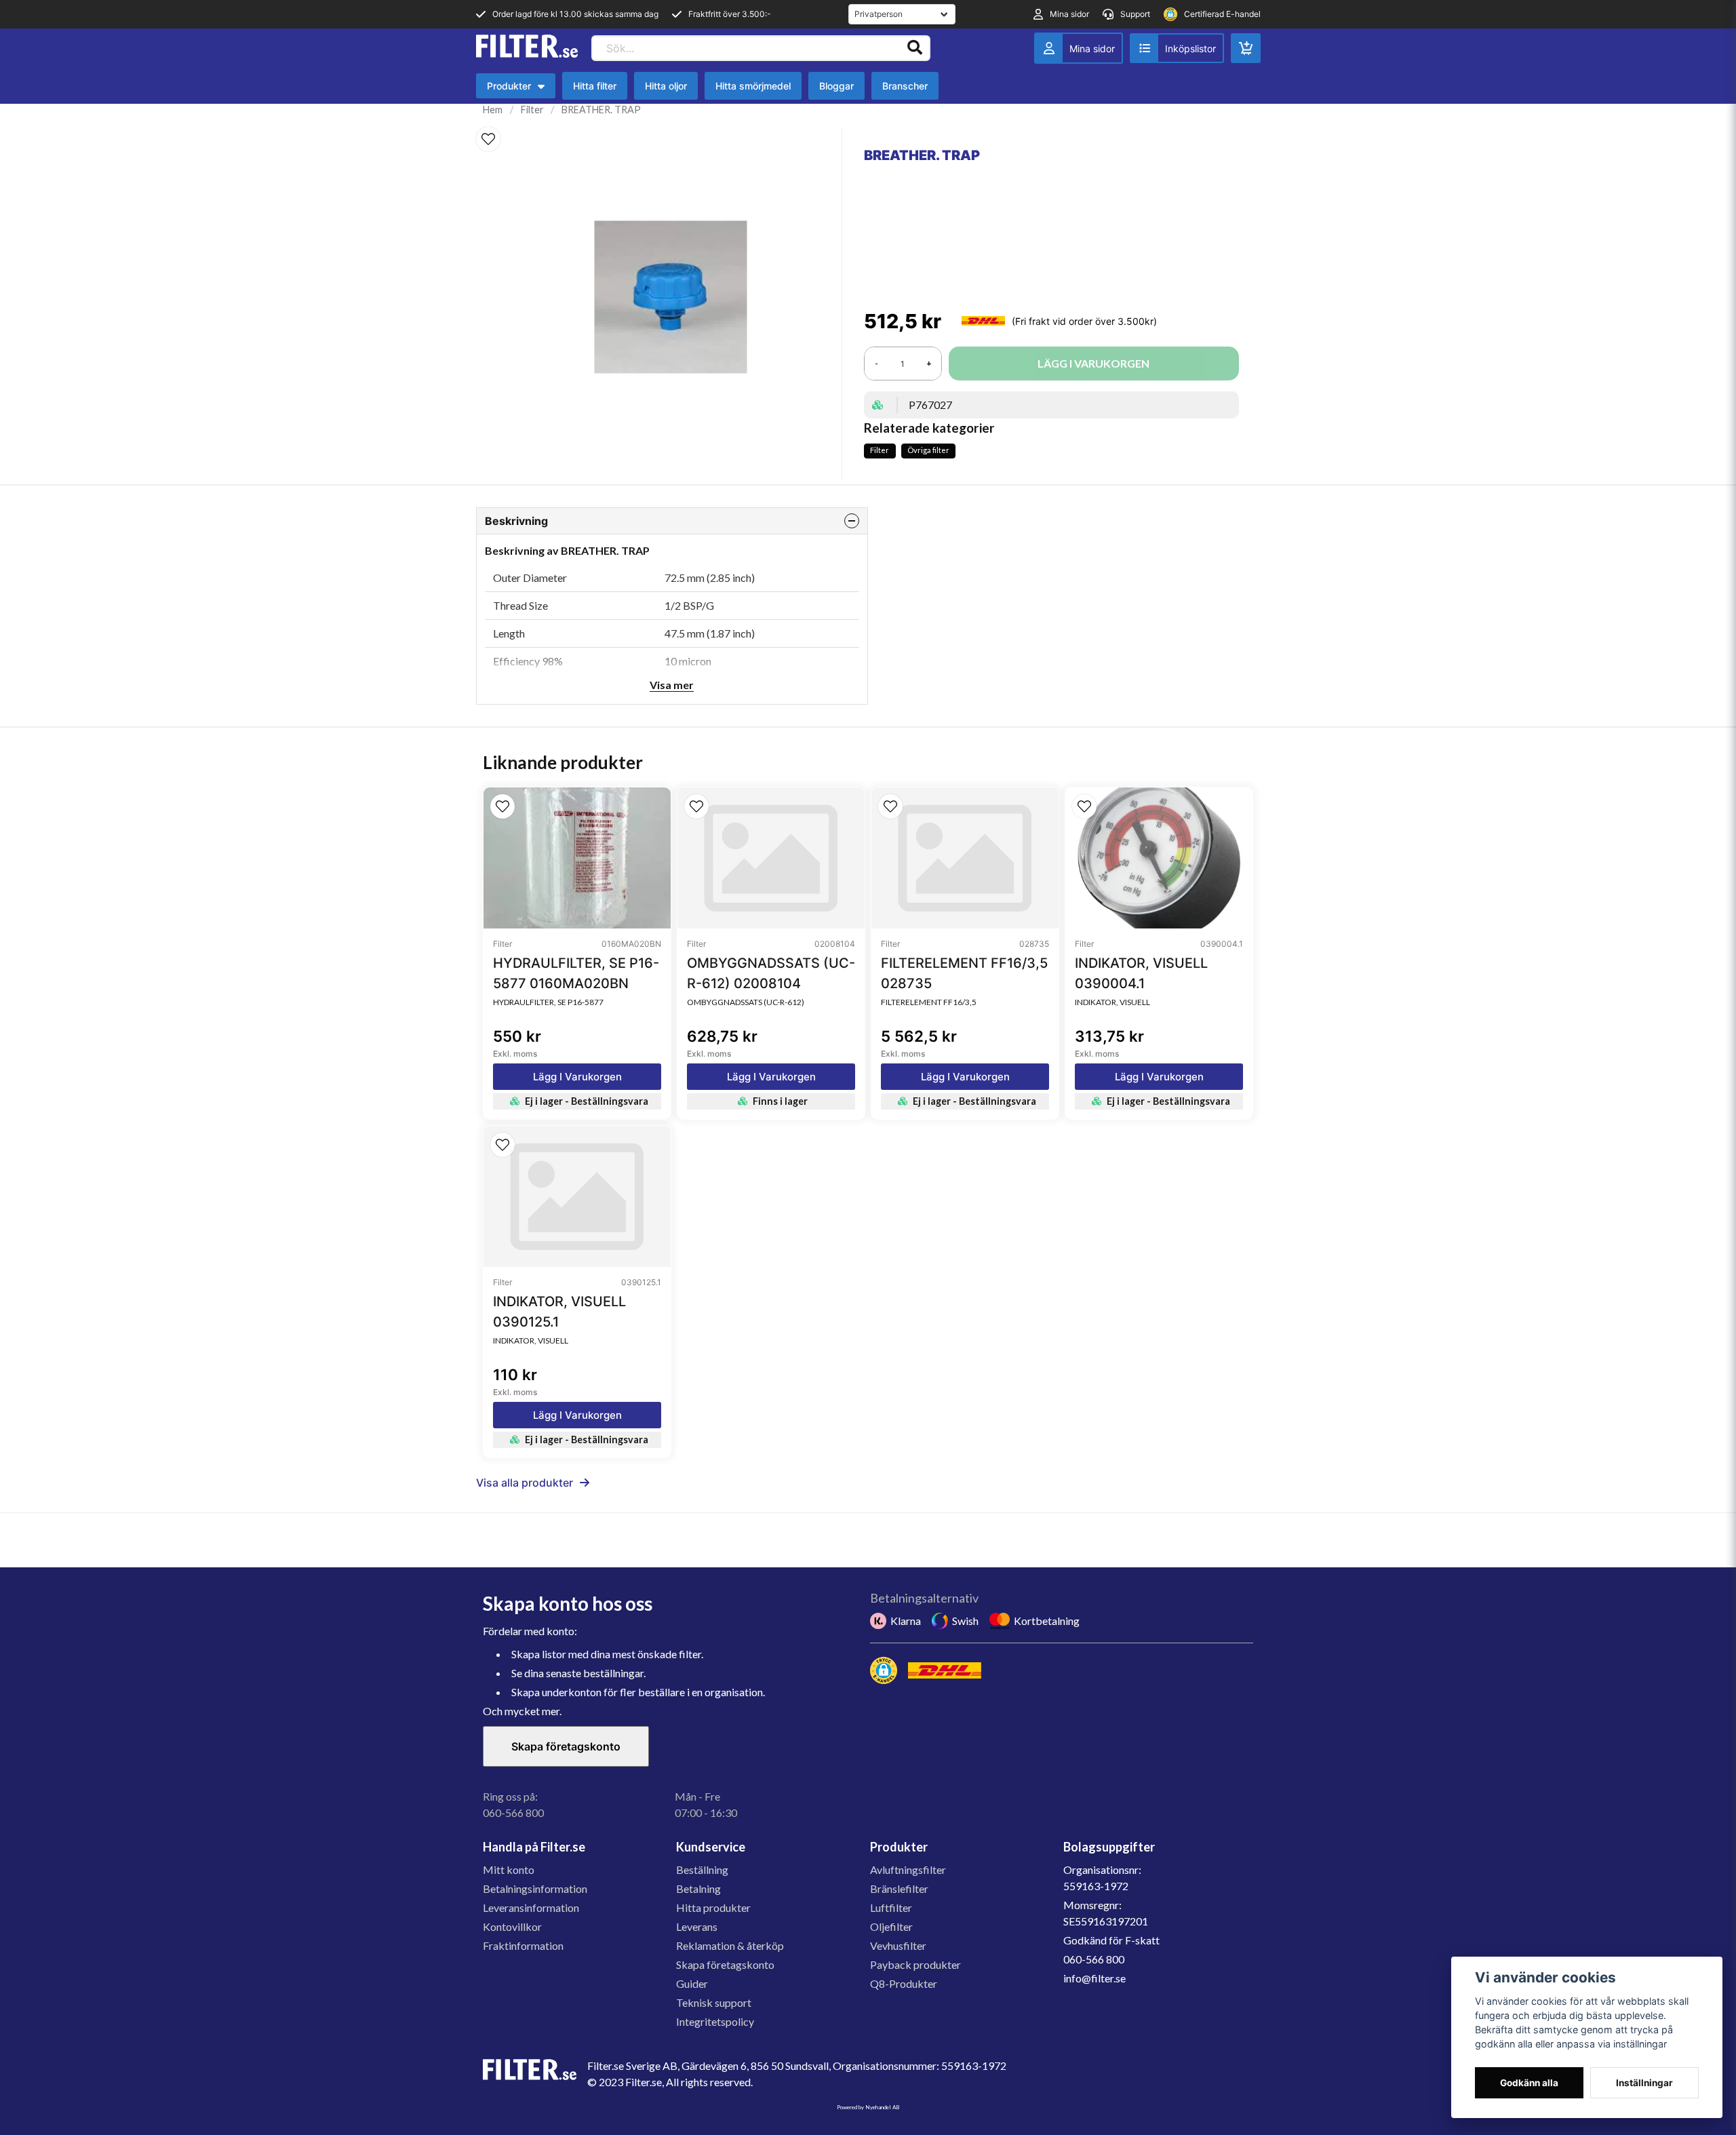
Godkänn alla (1529, 2083)
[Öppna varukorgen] (1246, 48)
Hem (493, 110)
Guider (692, 1983)
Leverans (697, 1926)
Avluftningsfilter (908, 1869)
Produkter (519, 89)
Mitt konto (509, 1869)
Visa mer (672, 685)
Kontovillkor (512, 1926)
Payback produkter (915, 1964)
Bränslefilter (899, 1888)
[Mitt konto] (1079, 48)
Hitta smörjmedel (753, 86)
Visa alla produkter (525, 1483)
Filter (532, 110)
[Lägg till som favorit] (1177, 48)
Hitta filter (595, 86)
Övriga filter (928, 450)
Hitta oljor (666, 86)
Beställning (702, 1869)
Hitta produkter (713, 1907)
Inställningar (1644, 2083)
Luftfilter (891, 1907)
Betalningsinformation (535, 1888)
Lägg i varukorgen (577, 1077)
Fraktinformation (523, 1945)
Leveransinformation (531, 1907)
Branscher (905, 86)
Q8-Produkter (904, 1983)
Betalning (698, 1888)
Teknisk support (714, 2002)
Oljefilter (891, 1926)
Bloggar (836, 86)
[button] (488, 139)
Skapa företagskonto (566, 1746)
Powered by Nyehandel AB (868, 2107)
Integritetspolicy (715, 2021)
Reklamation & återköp (730, 1945)
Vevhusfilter (898, 1945)
